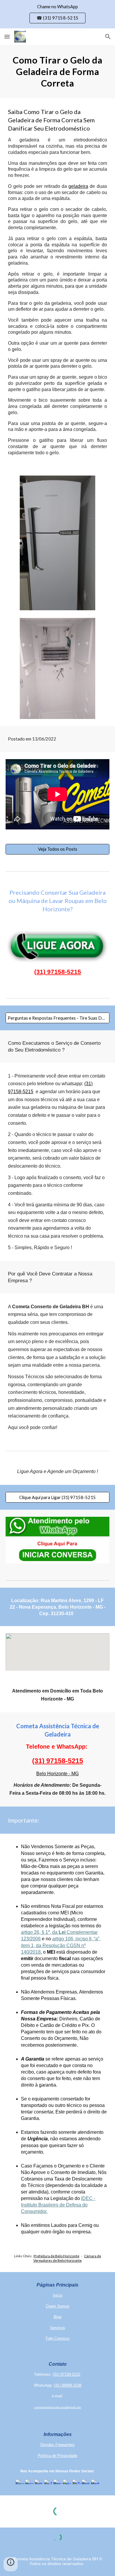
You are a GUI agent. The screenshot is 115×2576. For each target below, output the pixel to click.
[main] (57, 71)
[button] (7, 36)
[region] (57, 14)
